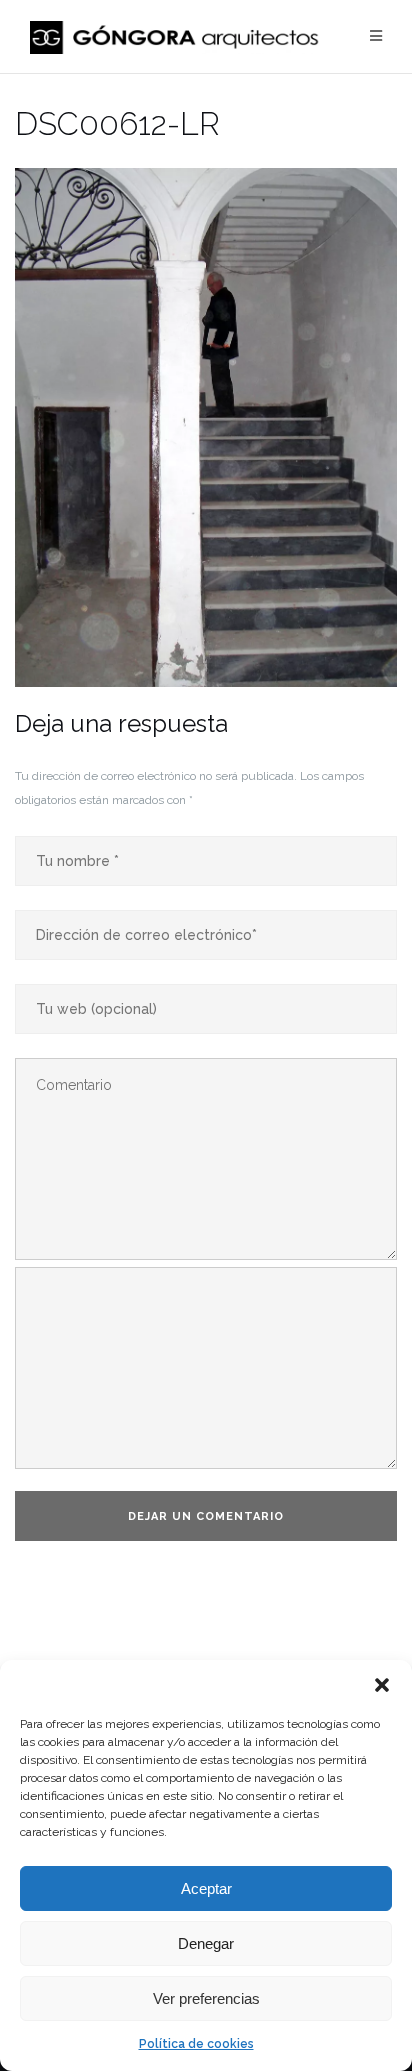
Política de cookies (196, 2044)
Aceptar (206, 1888)
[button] (382, 1685)
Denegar (206, 1943)
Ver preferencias (206, 1998)
